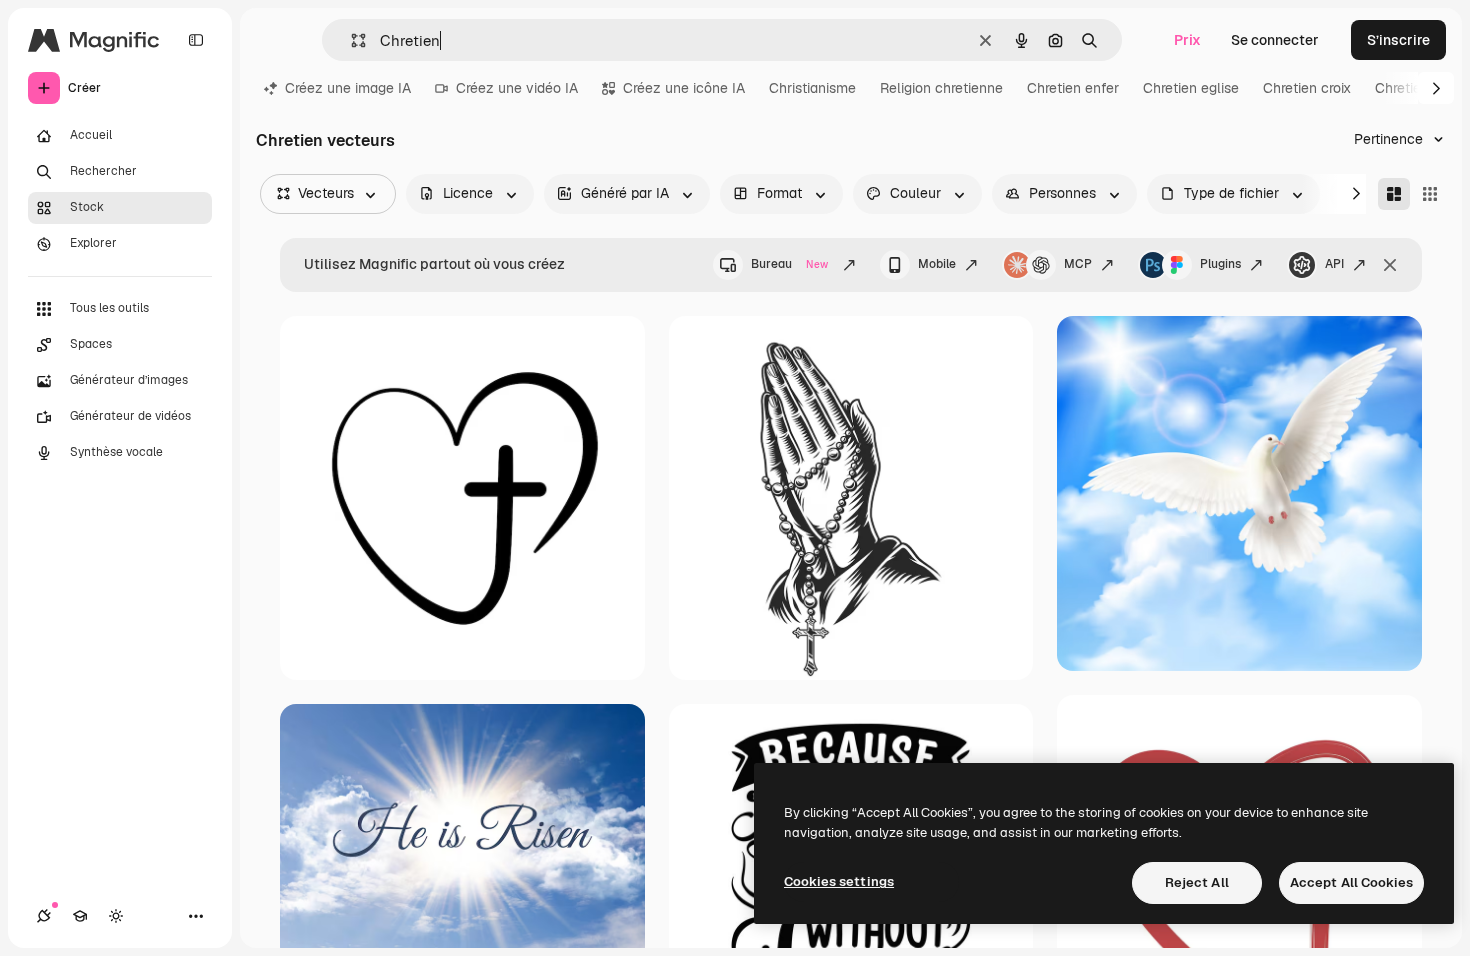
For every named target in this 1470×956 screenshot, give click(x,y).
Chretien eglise (1191, 88)
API (1334, 264)
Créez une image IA (348, 88)
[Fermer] (1390, 265)
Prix (1187, 40)
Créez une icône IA (684, 88)
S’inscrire (1398, 40)
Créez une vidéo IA (517, 88)
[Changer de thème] (116, 916)
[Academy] (80, 916)
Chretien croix (1307, 88)
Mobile (937, 264)
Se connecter (1275, 40)
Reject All (1197, 882)
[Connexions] (44, 916)
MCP (1078, 264)
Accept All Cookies (1351, 882)
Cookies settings (839, 881)
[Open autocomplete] (350, 40)
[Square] (1430, 194)
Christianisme (812, 88)
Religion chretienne (941, 88)
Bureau (789, 264)
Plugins (1220, 264)
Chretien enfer (1073, 88)
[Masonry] (1394, 194)
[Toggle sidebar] (196, 40)
